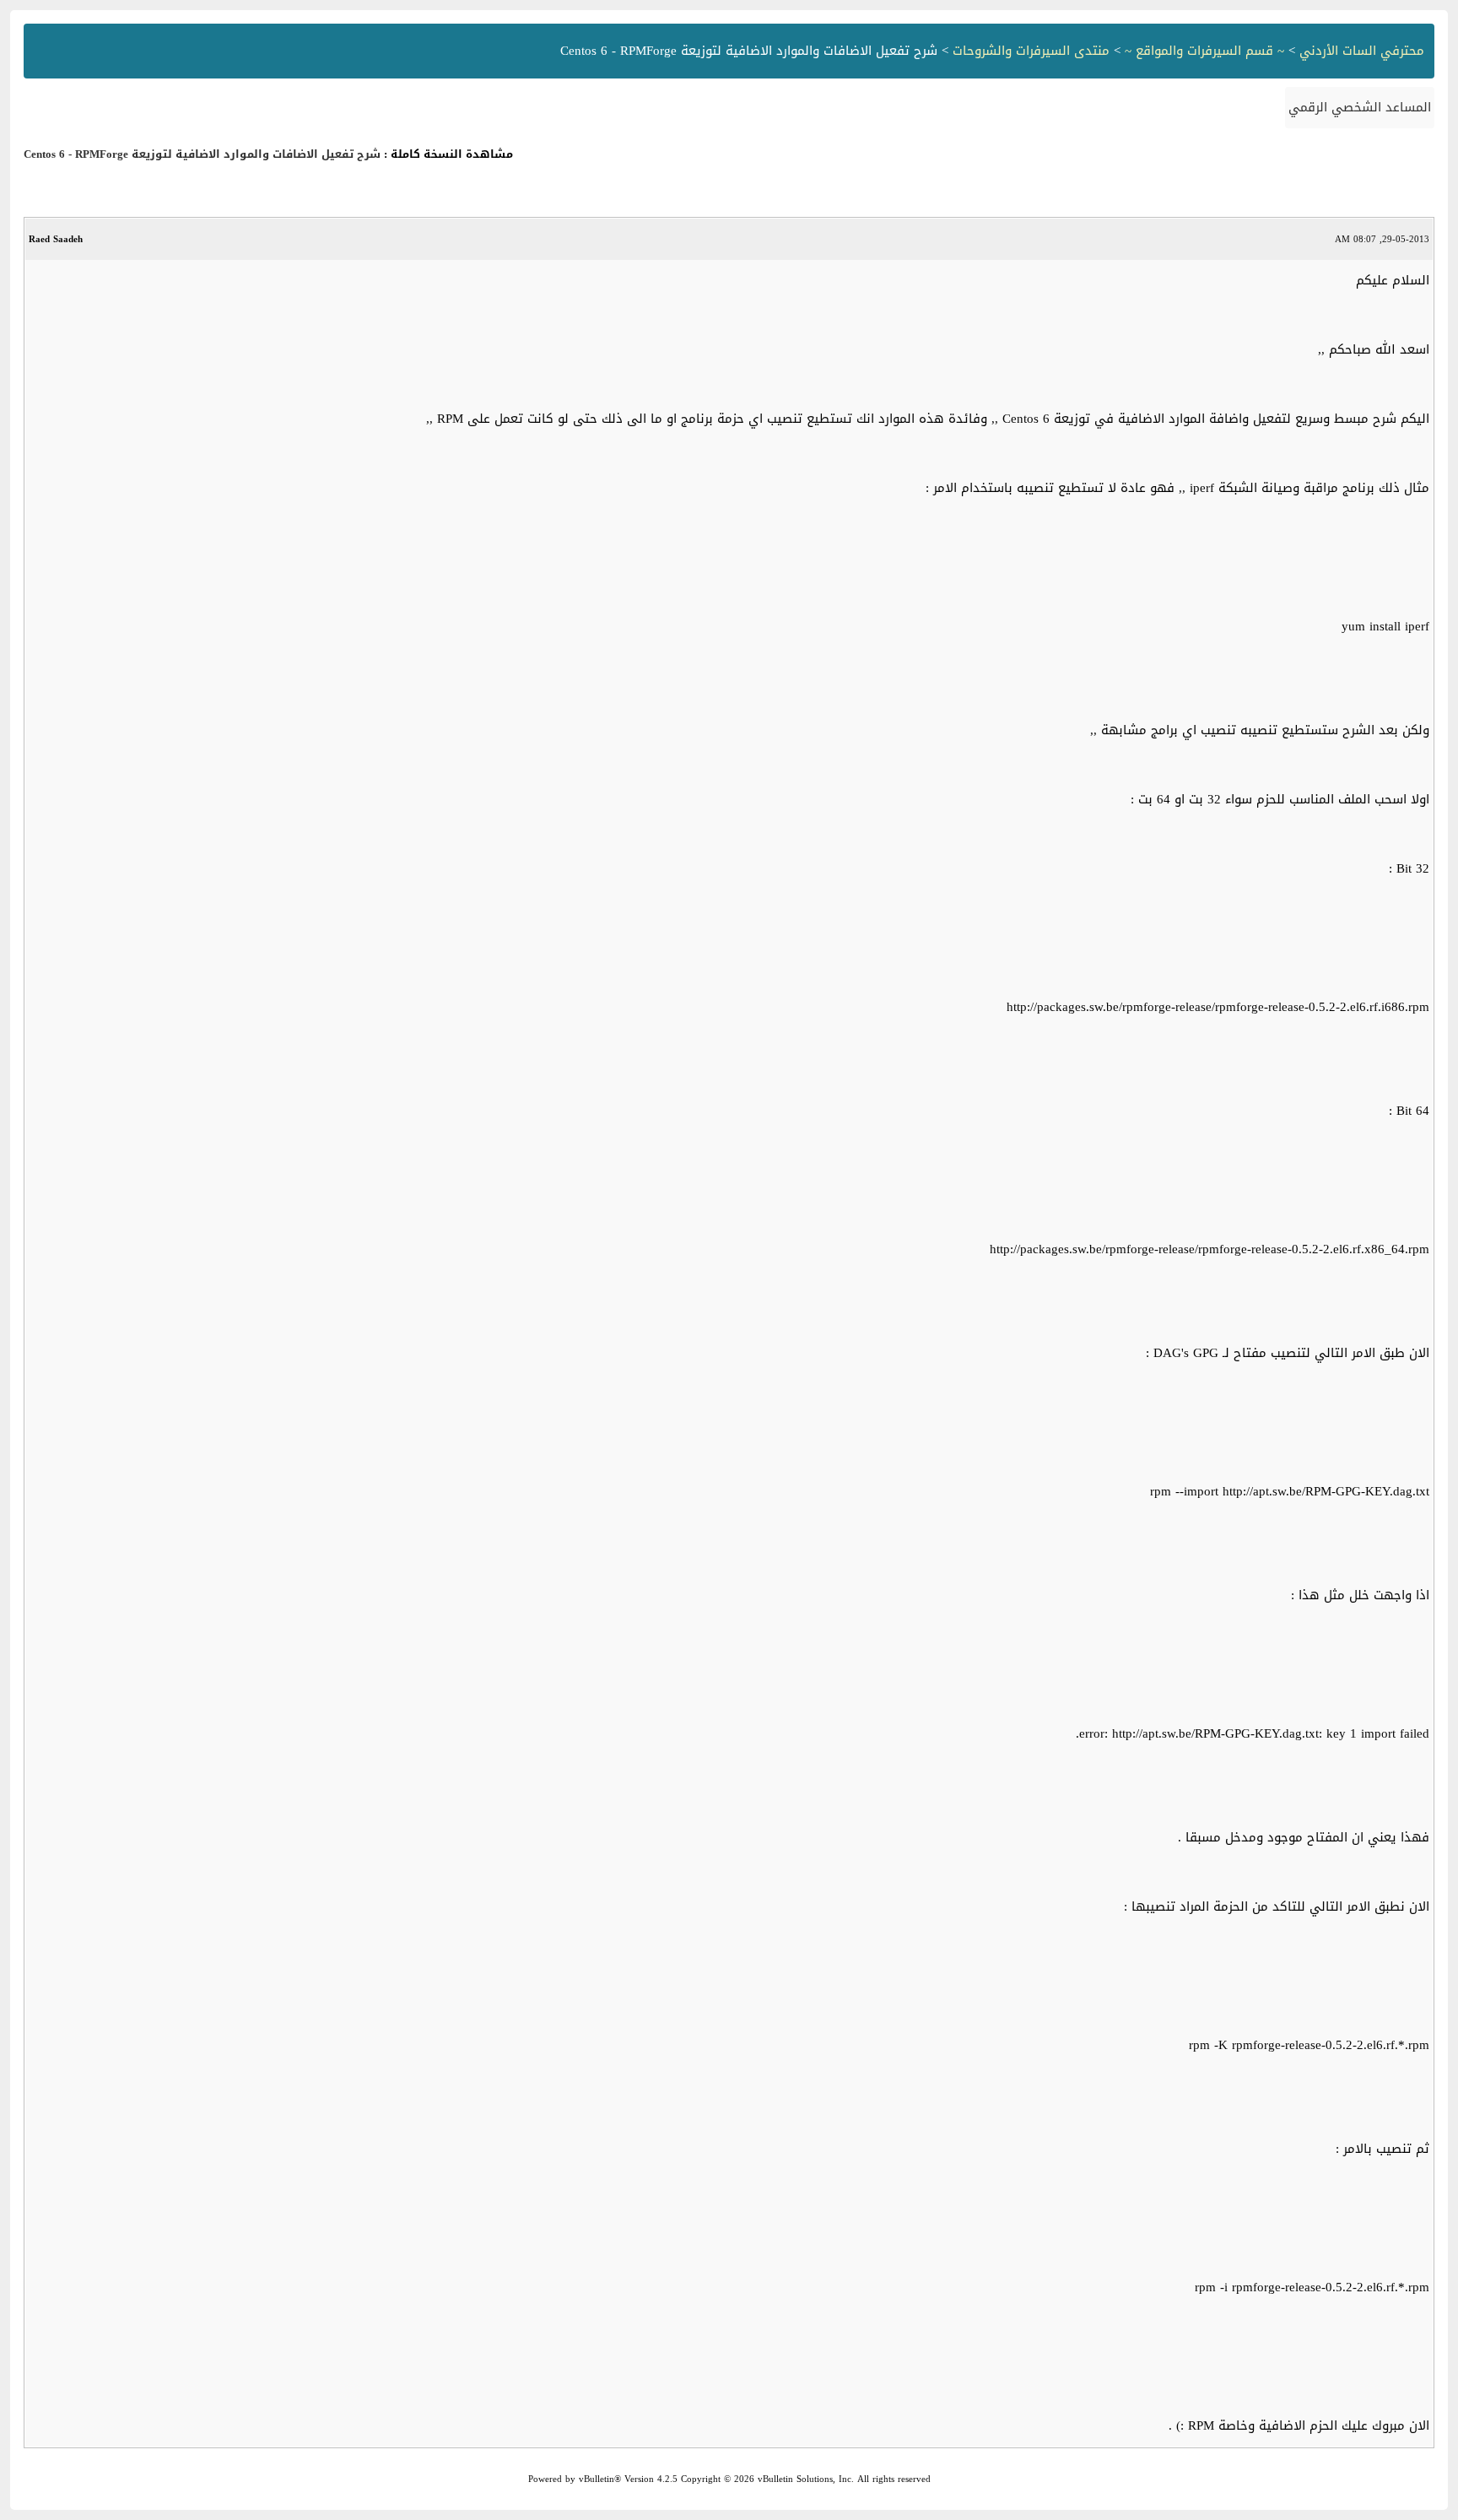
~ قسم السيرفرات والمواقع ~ (1204, 51)
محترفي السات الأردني (1362, 51)
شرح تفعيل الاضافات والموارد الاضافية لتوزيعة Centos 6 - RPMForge (202, 154)
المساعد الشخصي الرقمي (1360, 107)
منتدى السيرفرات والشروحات (1031, 51)
